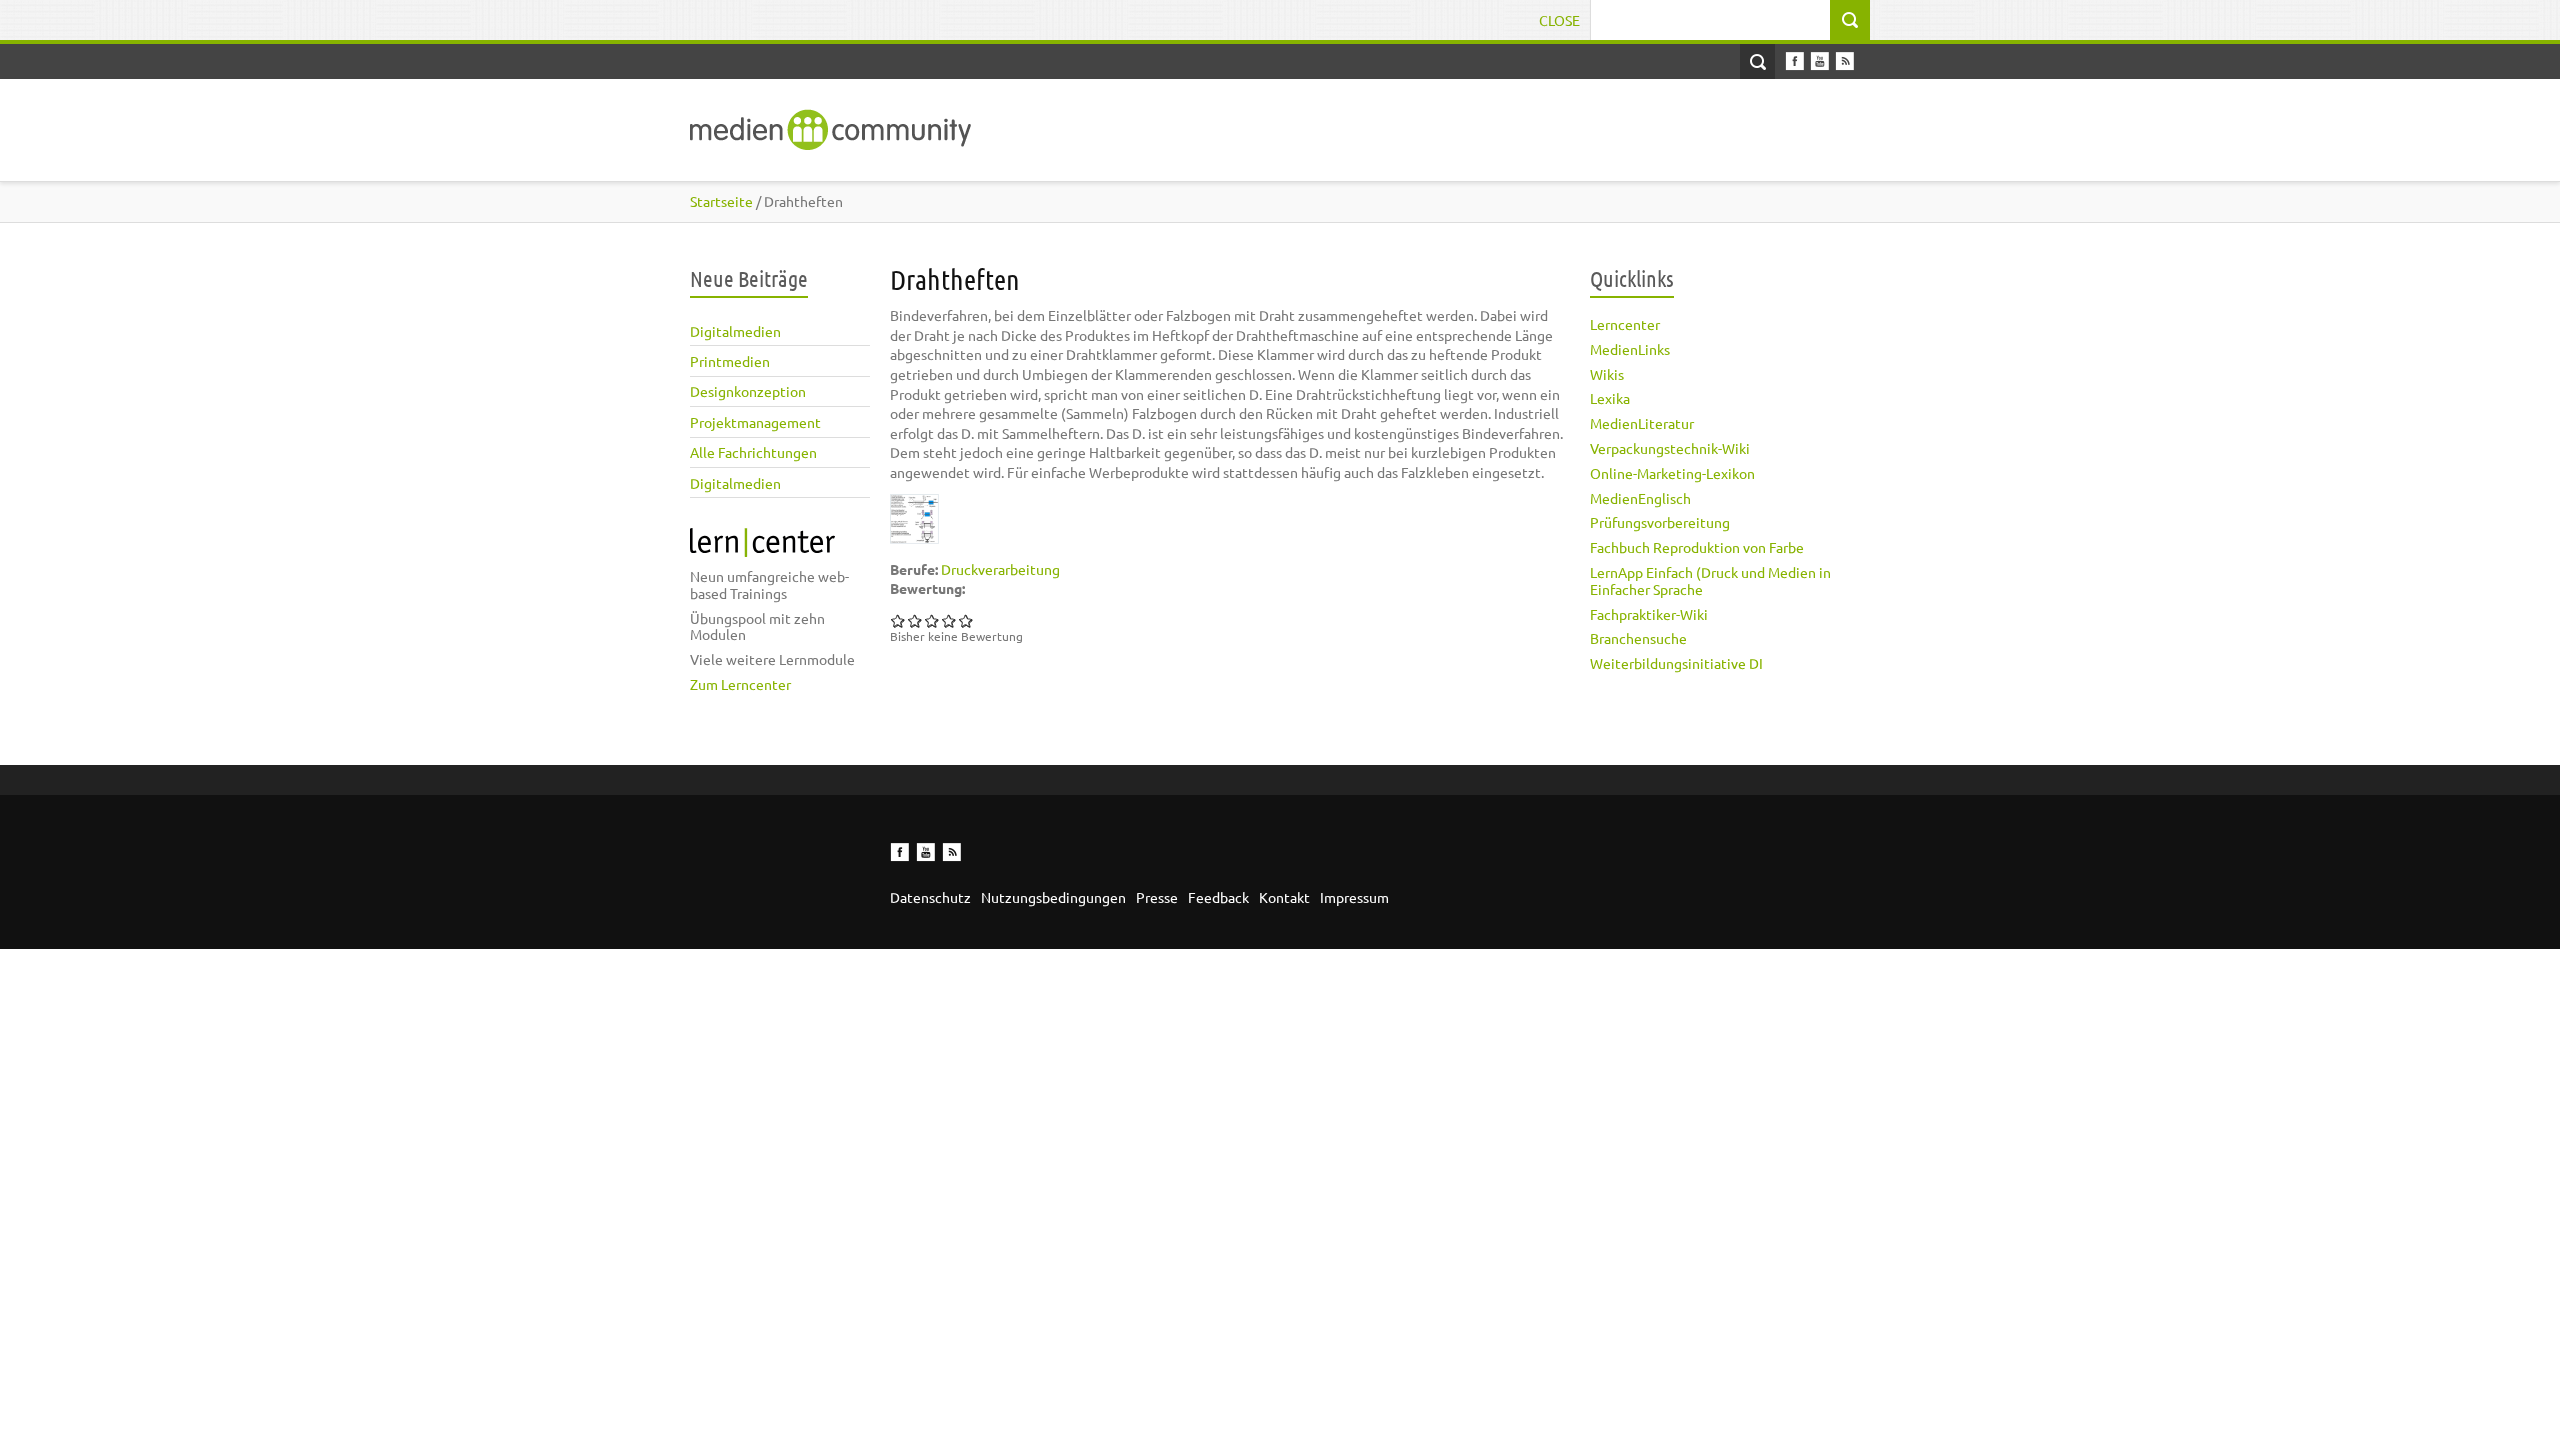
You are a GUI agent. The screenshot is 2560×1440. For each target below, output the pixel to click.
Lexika (1610, 398)
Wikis (1607, 374)
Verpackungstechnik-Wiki (1670, 448)
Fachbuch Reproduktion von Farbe (1697, 547)
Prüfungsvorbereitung (1660, 522)
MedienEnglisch (1640, 498)
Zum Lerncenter (740, 684)
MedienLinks (1630, 349)
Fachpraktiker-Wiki (1649, 614)
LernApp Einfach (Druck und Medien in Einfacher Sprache (1710, 580)
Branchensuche (1638, 638)
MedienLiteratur (1642, 423)
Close (1559, 20)
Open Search (1757, 61)
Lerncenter (1625, 324)
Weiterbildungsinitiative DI (1676, 663)
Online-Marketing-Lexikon (1672, 473)
